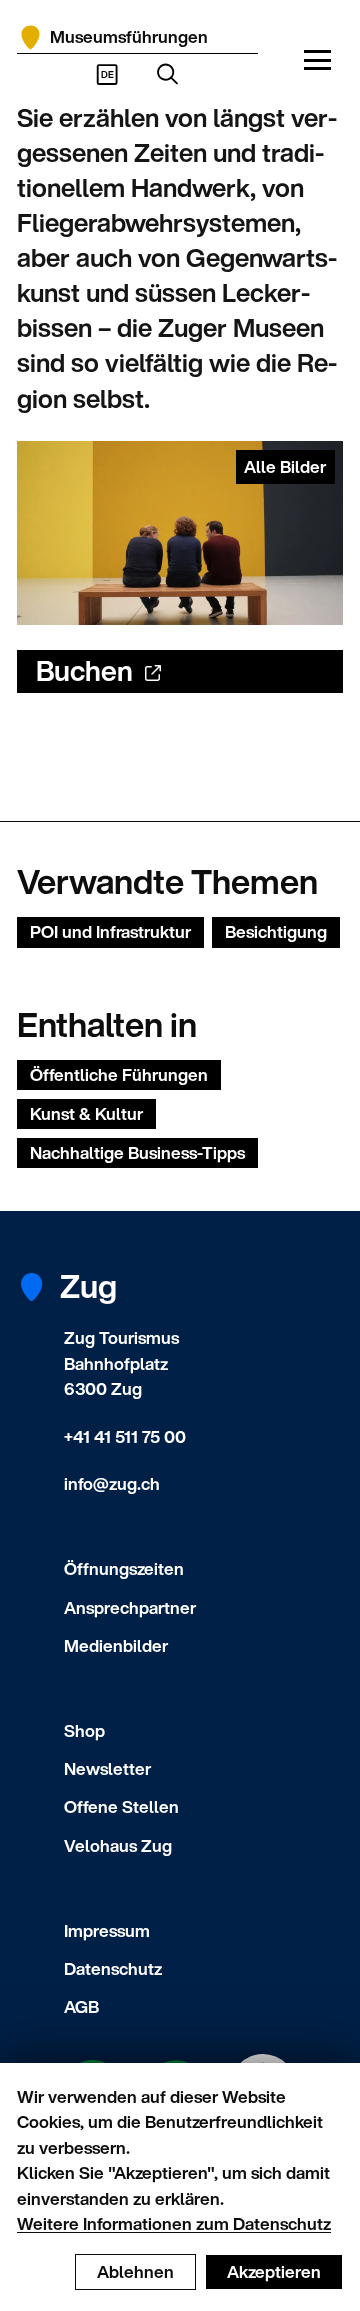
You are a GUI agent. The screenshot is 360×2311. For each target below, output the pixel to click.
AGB (81, 2006)
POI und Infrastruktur (110, 931)
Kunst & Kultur (86, 1113)
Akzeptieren (274, 2271)
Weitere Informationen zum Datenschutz (174, 2223)
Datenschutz (113, 1968)
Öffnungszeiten (124, 1568)
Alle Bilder (285, 466)
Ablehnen (135, 2271)
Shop (84, 1730)
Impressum (107, 1930)
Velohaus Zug (118, 1845)
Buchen (84, 670)
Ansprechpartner (130, 1607)
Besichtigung (276, 931)
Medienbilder (116, 1645)
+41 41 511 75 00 (125, 1436)
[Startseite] (30, 37)
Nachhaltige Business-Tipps (137, 1152)
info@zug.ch (112, 1483)
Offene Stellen (121, 1806)
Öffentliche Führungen (119, 1074)
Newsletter (107, 1768)
